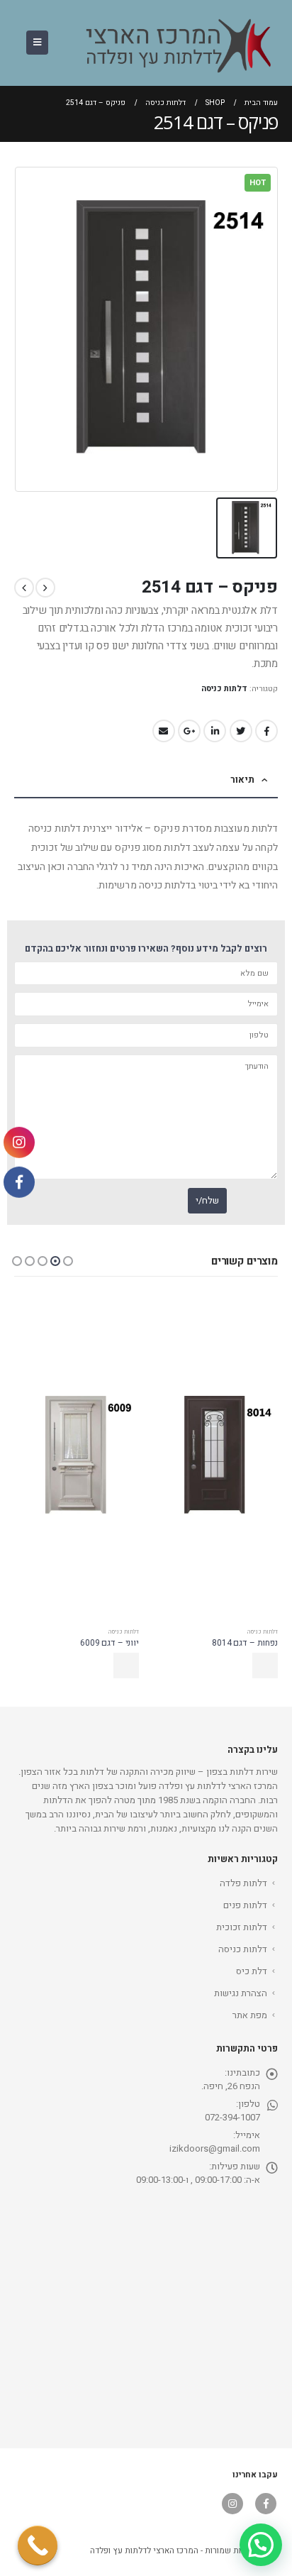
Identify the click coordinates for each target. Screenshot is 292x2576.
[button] (68, 1261)
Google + (189, 731)
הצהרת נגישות (241, 1993)
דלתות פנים (245, 1905)
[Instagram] (19, 1143)
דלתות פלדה (243, 1883)
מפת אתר (250, 2015)
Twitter (241, 731)
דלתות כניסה (224, 689)
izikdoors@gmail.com (215, 2148)
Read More (265, 1666)
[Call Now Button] (38, 2545)
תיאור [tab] (242, 780)
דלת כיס (252, 1971)
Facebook (266, 731)
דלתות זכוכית (242, 1927)
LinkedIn (215, 731)
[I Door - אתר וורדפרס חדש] (172, 43)
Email (164, 731)
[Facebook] (19, 1182)
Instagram (232, 2504)
